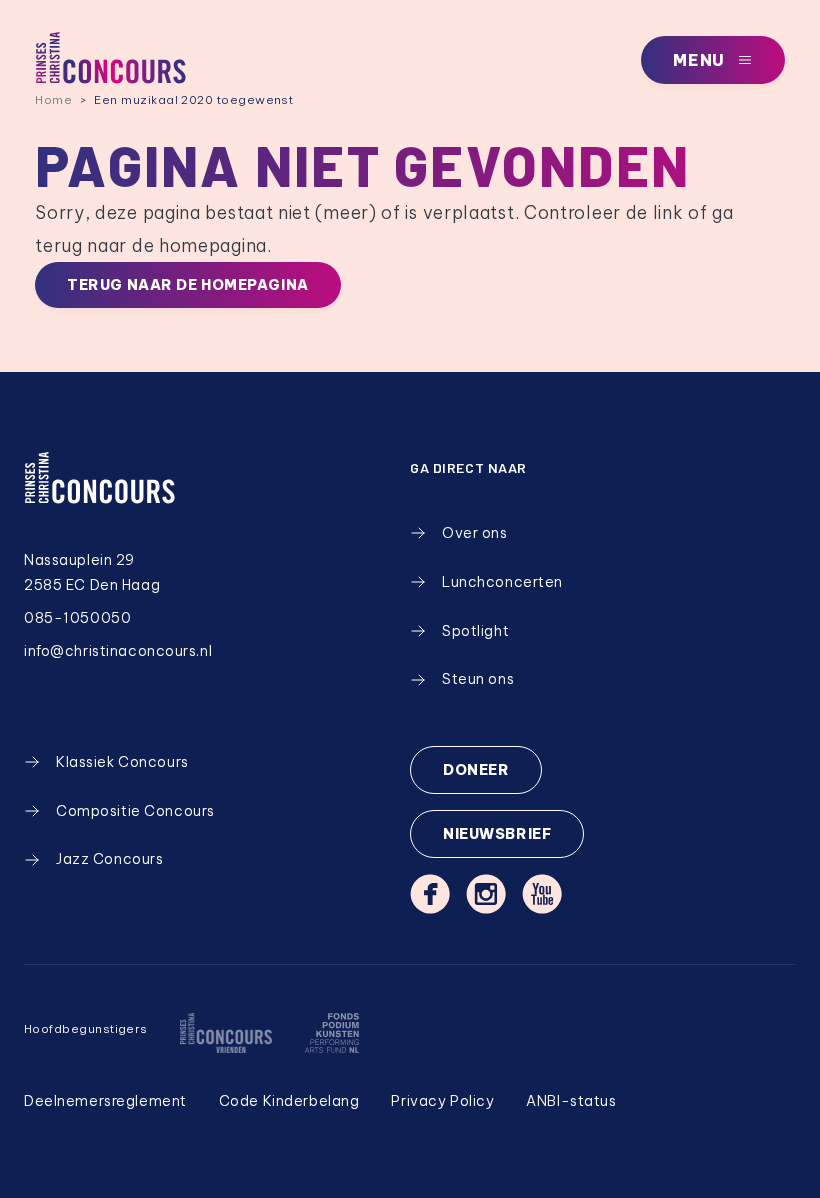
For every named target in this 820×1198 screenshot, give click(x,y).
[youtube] (542, 894)
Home (53, 99)
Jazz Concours (109, 859)
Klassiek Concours (122, 762)
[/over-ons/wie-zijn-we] (226, 1033)
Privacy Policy (442, 1101)
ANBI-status (571, 1101)
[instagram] (486, 894)
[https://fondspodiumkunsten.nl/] (331, 1033)
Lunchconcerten (502, 582)
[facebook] (430, 894)
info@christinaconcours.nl (118, 651)
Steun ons (478, 679)
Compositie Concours (135, 811)
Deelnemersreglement (105, 1101)
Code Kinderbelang (289, 1101)
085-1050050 (77, 618)
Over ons (475, 533)
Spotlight (475, 631)
